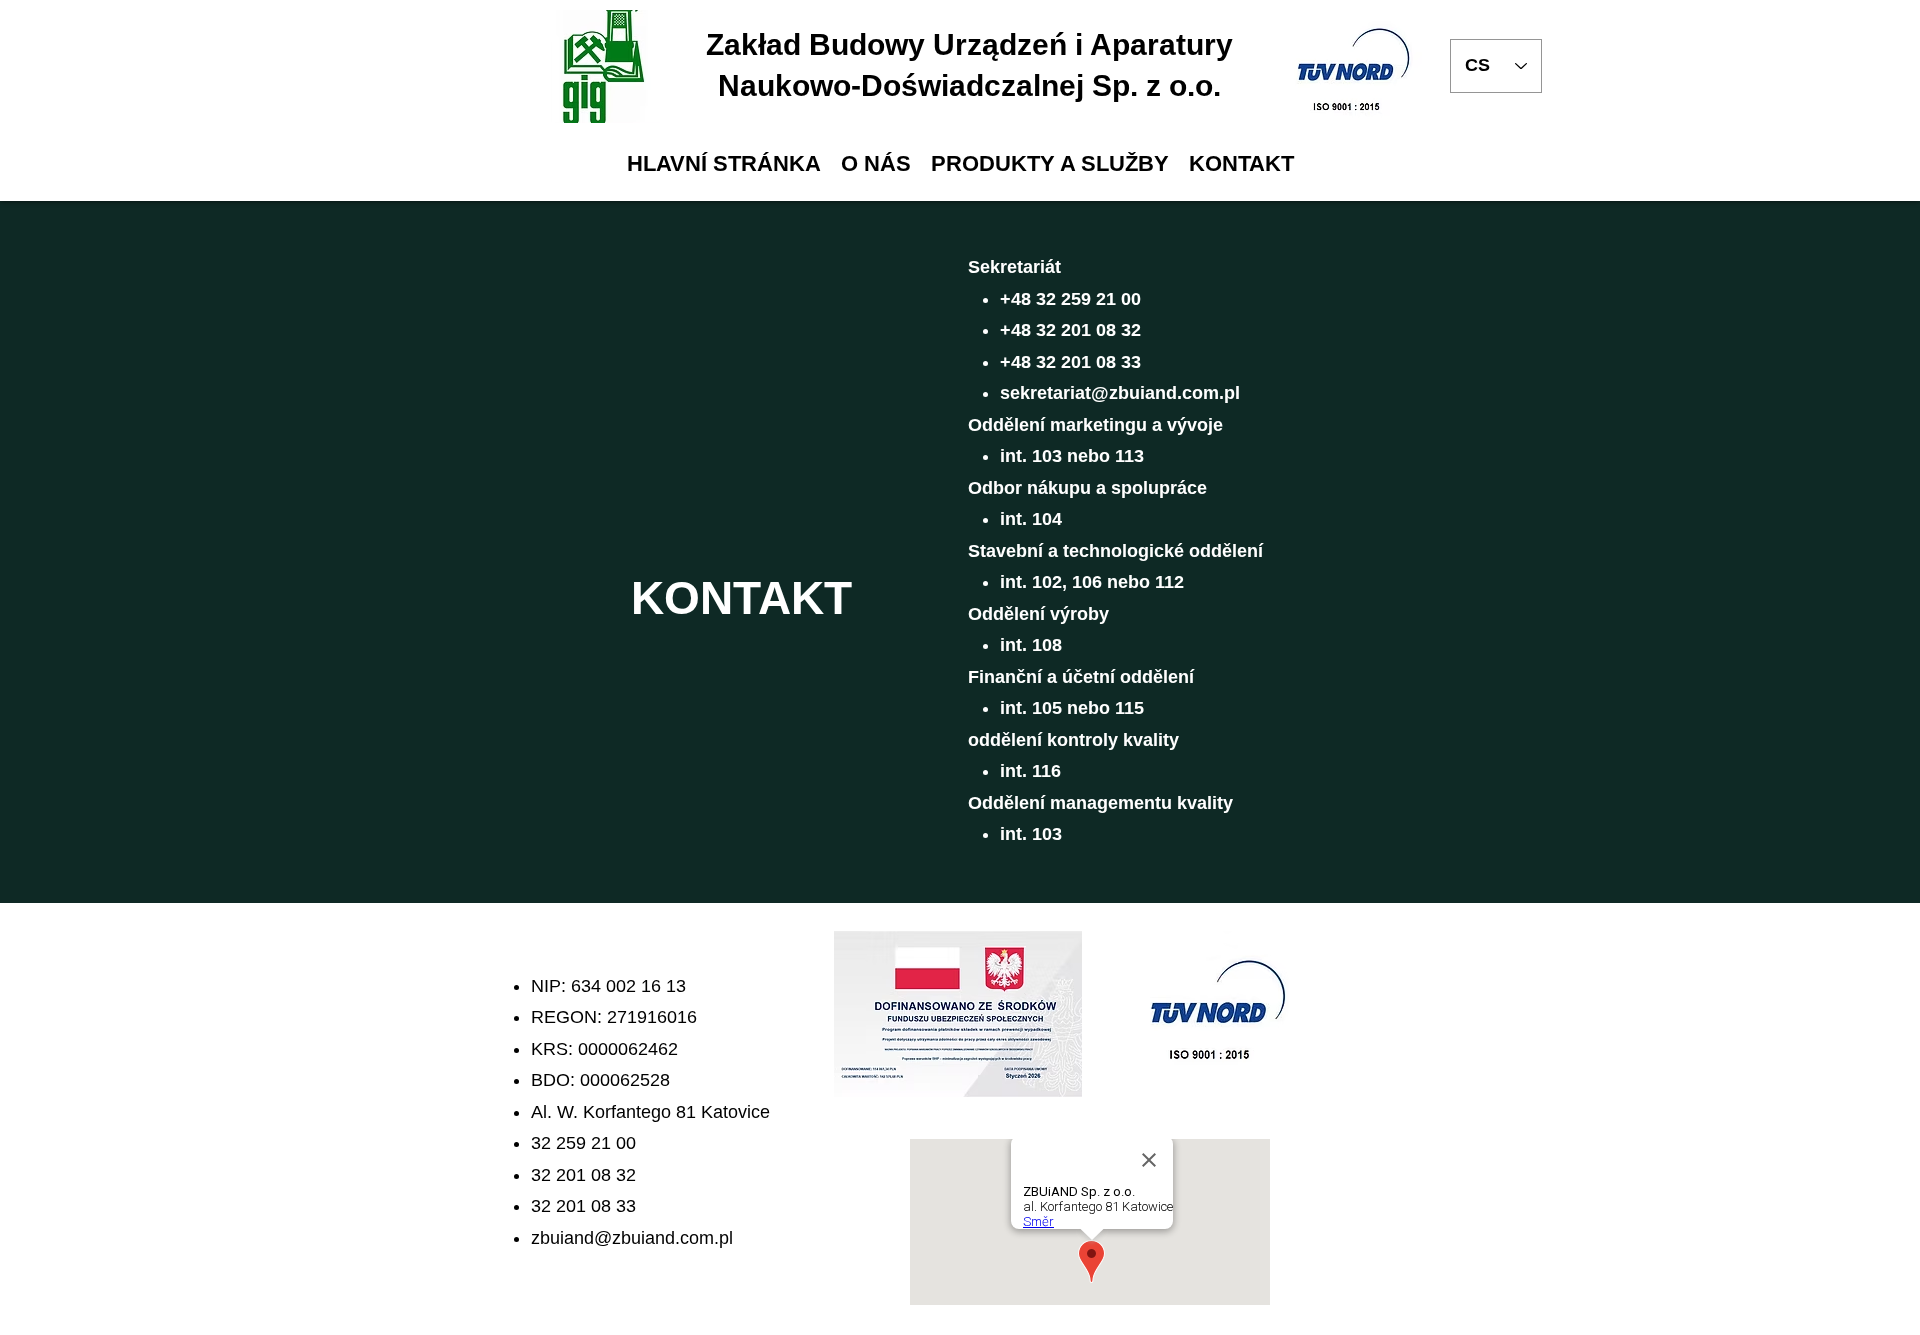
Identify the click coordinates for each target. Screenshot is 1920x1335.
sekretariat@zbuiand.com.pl (1120, 393)
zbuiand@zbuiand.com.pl (632, 1238)
